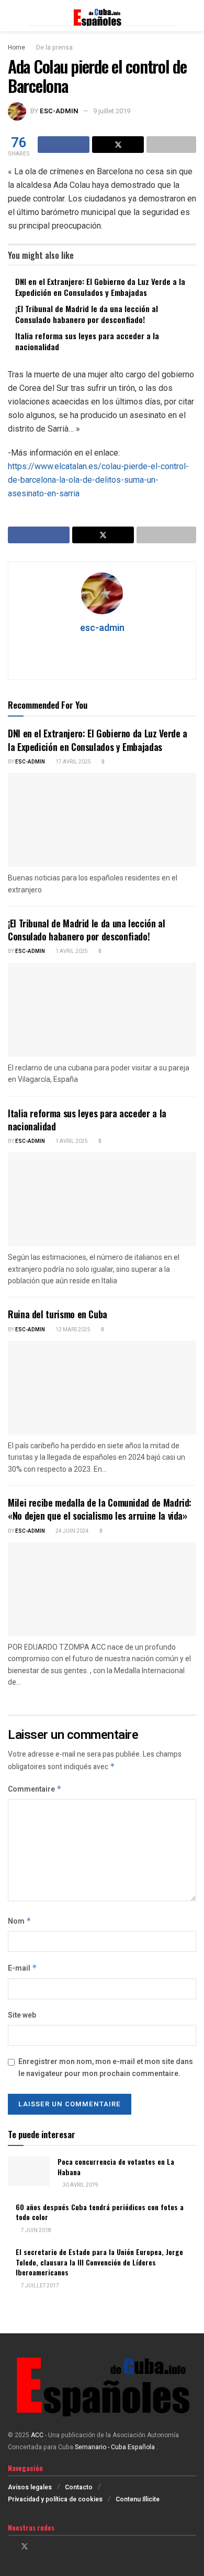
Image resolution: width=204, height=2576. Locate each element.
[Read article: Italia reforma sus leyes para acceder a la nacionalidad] (102, 1199)
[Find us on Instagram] (38, 2547)
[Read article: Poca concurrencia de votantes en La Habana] (29, 2171)
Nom (20, 1921)
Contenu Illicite (138, 2499)
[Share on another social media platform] (171, 145)
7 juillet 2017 (39, 2286)
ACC (37, 2435)
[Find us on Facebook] (11, 2547)
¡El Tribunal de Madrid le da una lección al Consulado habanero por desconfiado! (87, 314)
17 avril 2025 (73, 762)
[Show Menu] (12, 16)
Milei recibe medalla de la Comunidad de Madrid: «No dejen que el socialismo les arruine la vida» (100, 1509)
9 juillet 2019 (112, 111)
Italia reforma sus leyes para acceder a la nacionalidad (87, 341)
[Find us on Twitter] (25, 2547)
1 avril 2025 (71, 951)
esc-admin (59, 111)
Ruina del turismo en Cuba (58, 1314)
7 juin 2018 (36, 2231)
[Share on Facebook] (64, 145)
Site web (22, 2015)
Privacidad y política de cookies (55, 2499)
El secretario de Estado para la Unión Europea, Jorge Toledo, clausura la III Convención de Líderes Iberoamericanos (99, 2262)
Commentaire (35, 1789)
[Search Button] (192, 16)
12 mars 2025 (72, 1330)
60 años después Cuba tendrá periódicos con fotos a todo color (100, 2212)
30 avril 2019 (80, 2185)
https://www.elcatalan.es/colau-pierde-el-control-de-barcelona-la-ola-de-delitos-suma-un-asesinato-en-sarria (98, 480)
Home (16, 47)
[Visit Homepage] (102, 16)
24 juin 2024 (72, 1531)
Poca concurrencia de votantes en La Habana (116, 2167)
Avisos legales (30, 2487)
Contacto (79, 2487)
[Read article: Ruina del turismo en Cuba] (102, 1388)
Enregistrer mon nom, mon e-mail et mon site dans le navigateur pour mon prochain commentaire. (106, 2067)
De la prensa (54, 47)
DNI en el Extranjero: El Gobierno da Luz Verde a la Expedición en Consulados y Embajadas (100, 287)
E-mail (22, 1968)
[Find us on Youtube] (52, 2547)
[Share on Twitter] (118, 145)
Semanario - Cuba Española (116, 2447)
